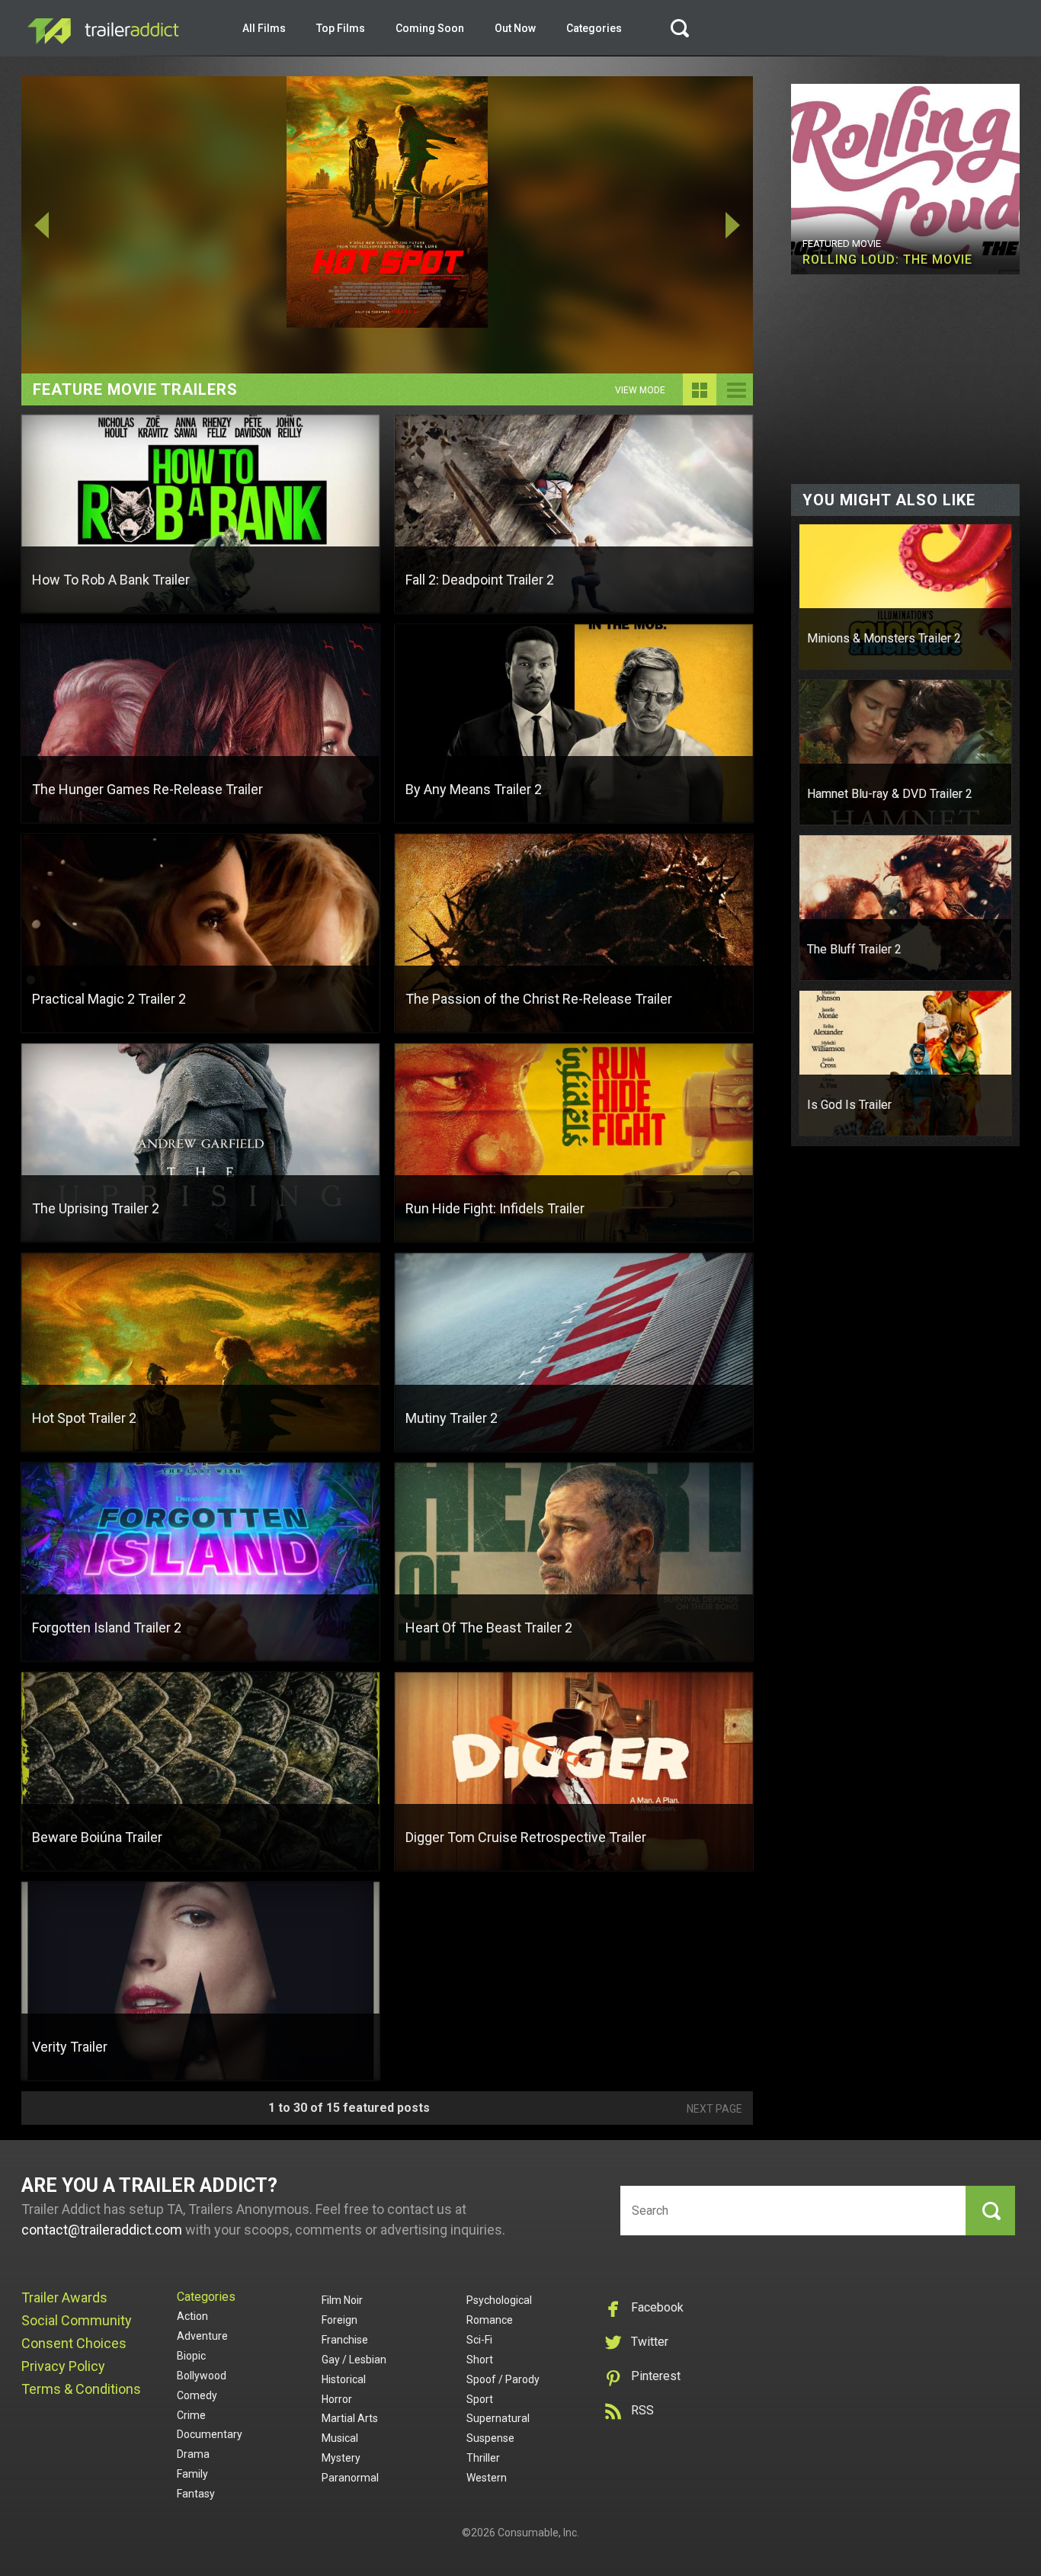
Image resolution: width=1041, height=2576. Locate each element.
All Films (264, 28)
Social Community (77, 2320)
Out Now (515, 28)
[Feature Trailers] (700, 401)
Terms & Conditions (81, 2389)
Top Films (341, 28)
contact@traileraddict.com (102, 2230)
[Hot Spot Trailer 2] (387, 225)
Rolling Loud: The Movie (887, 260)
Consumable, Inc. (538, 2533)
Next (680, 225)
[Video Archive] (736, 401)
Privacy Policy (63, 2366)
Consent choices (74, 2343)
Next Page (714, 2109)
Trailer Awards (64, 2297)
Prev (94, 225)
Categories (594, 28)
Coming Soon (430, 28)
